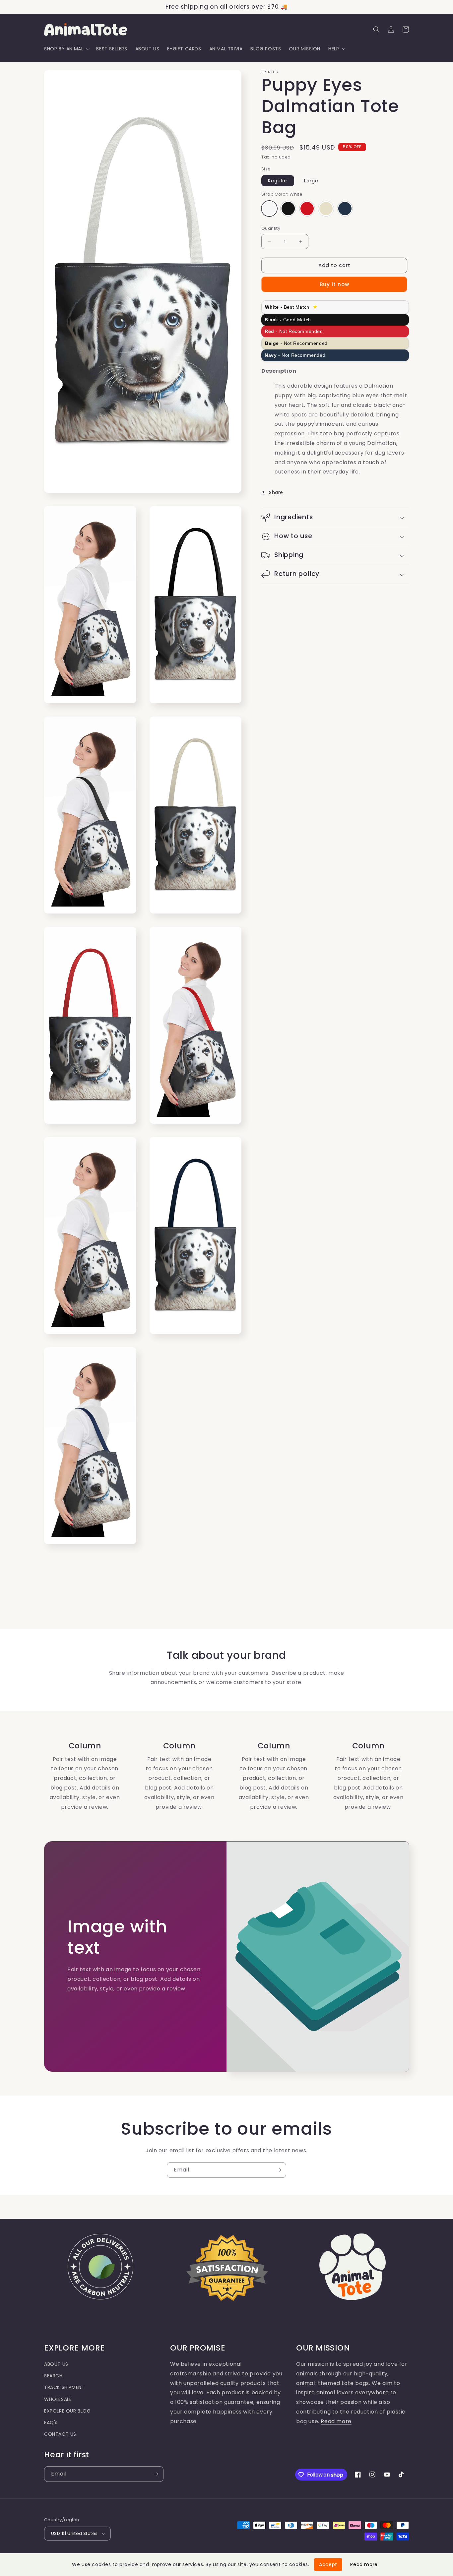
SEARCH (53, 2376)
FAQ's (51, 2422)
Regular (278, 181)
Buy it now (334, 284)
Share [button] (276, 492)
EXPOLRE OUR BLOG (67, 2411)
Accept (328, 2564)
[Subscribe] (279, 2170)
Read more (336, 2421)
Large (311, 181)
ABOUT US (56, 2364)
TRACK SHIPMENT (64, 2387)
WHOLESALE (58, 2399)
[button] (66, 49)
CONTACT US (60, 2434)
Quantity (271, 229)
